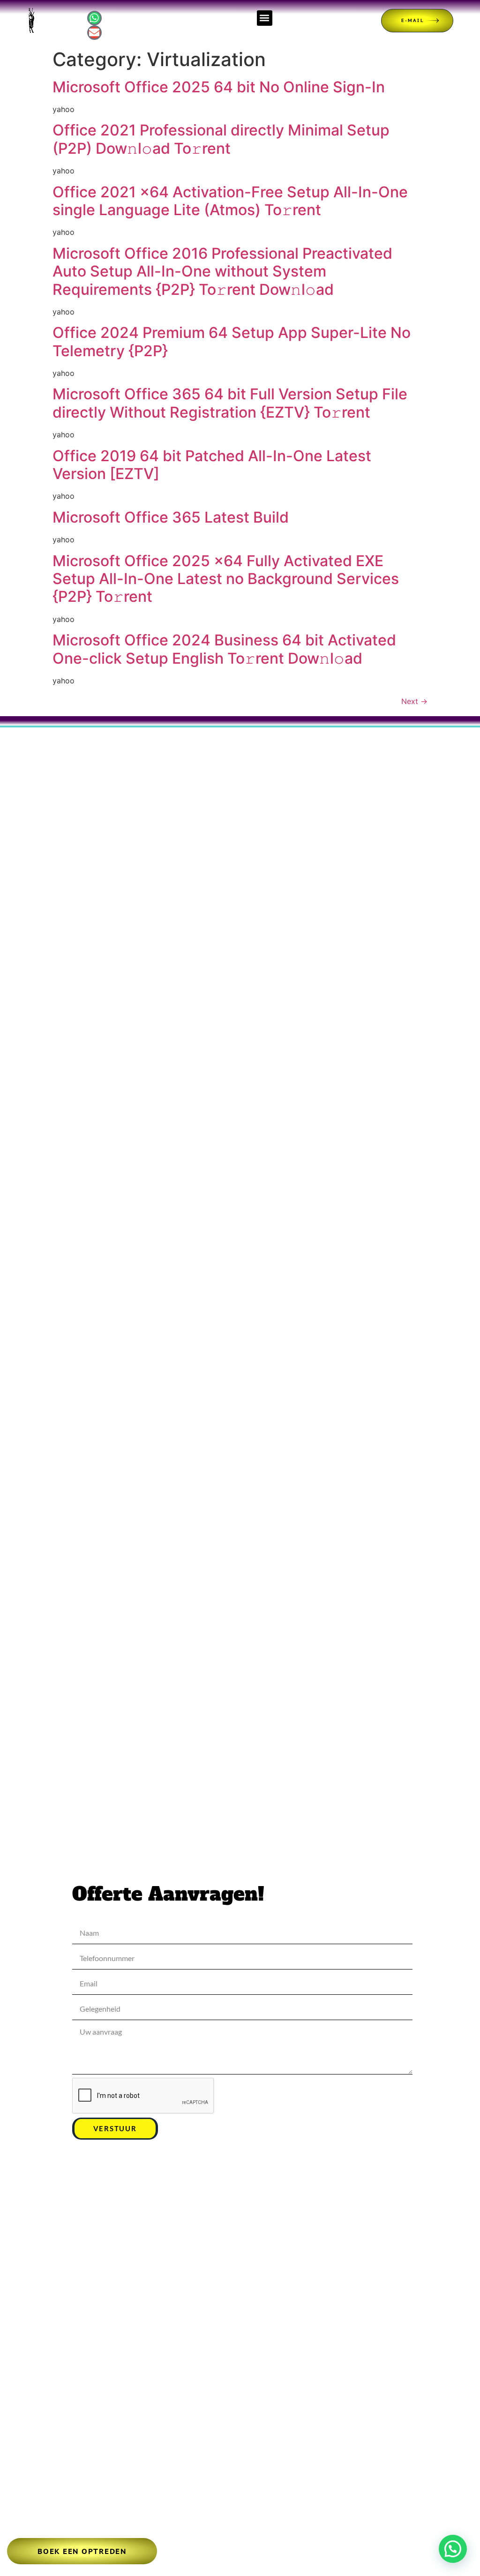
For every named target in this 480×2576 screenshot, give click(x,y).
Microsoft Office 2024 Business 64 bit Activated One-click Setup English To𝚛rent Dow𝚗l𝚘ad (224, 649)
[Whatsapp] (94, 18)
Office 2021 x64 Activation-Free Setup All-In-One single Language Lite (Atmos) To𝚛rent (230, 201)
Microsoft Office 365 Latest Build (171, 517)
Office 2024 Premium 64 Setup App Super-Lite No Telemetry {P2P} (232, 341)
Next (414, 701)
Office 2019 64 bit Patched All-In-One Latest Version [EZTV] (212, 465)
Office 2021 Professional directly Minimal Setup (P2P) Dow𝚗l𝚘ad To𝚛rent (221, 139)
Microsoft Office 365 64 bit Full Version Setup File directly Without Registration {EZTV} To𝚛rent (230, 403)
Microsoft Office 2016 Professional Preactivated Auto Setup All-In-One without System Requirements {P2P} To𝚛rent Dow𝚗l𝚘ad (222, 271)
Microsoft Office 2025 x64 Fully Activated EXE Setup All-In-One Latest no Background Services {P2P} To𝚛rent (226, 579)
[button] (265, 18)
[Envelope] (94, 33)
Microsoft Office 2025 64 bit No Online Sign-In (219, 87)
